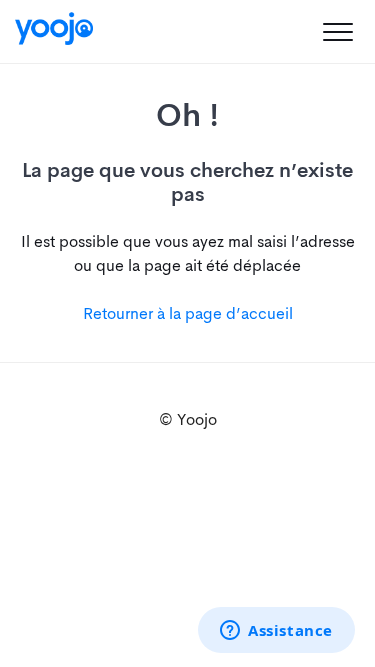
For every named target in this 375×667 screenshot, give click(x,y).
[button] (337, 31)
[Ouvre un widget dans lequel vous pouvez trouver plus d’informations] (276, 632)
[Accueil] (54, 28)
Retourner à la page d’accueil (188, 313)
